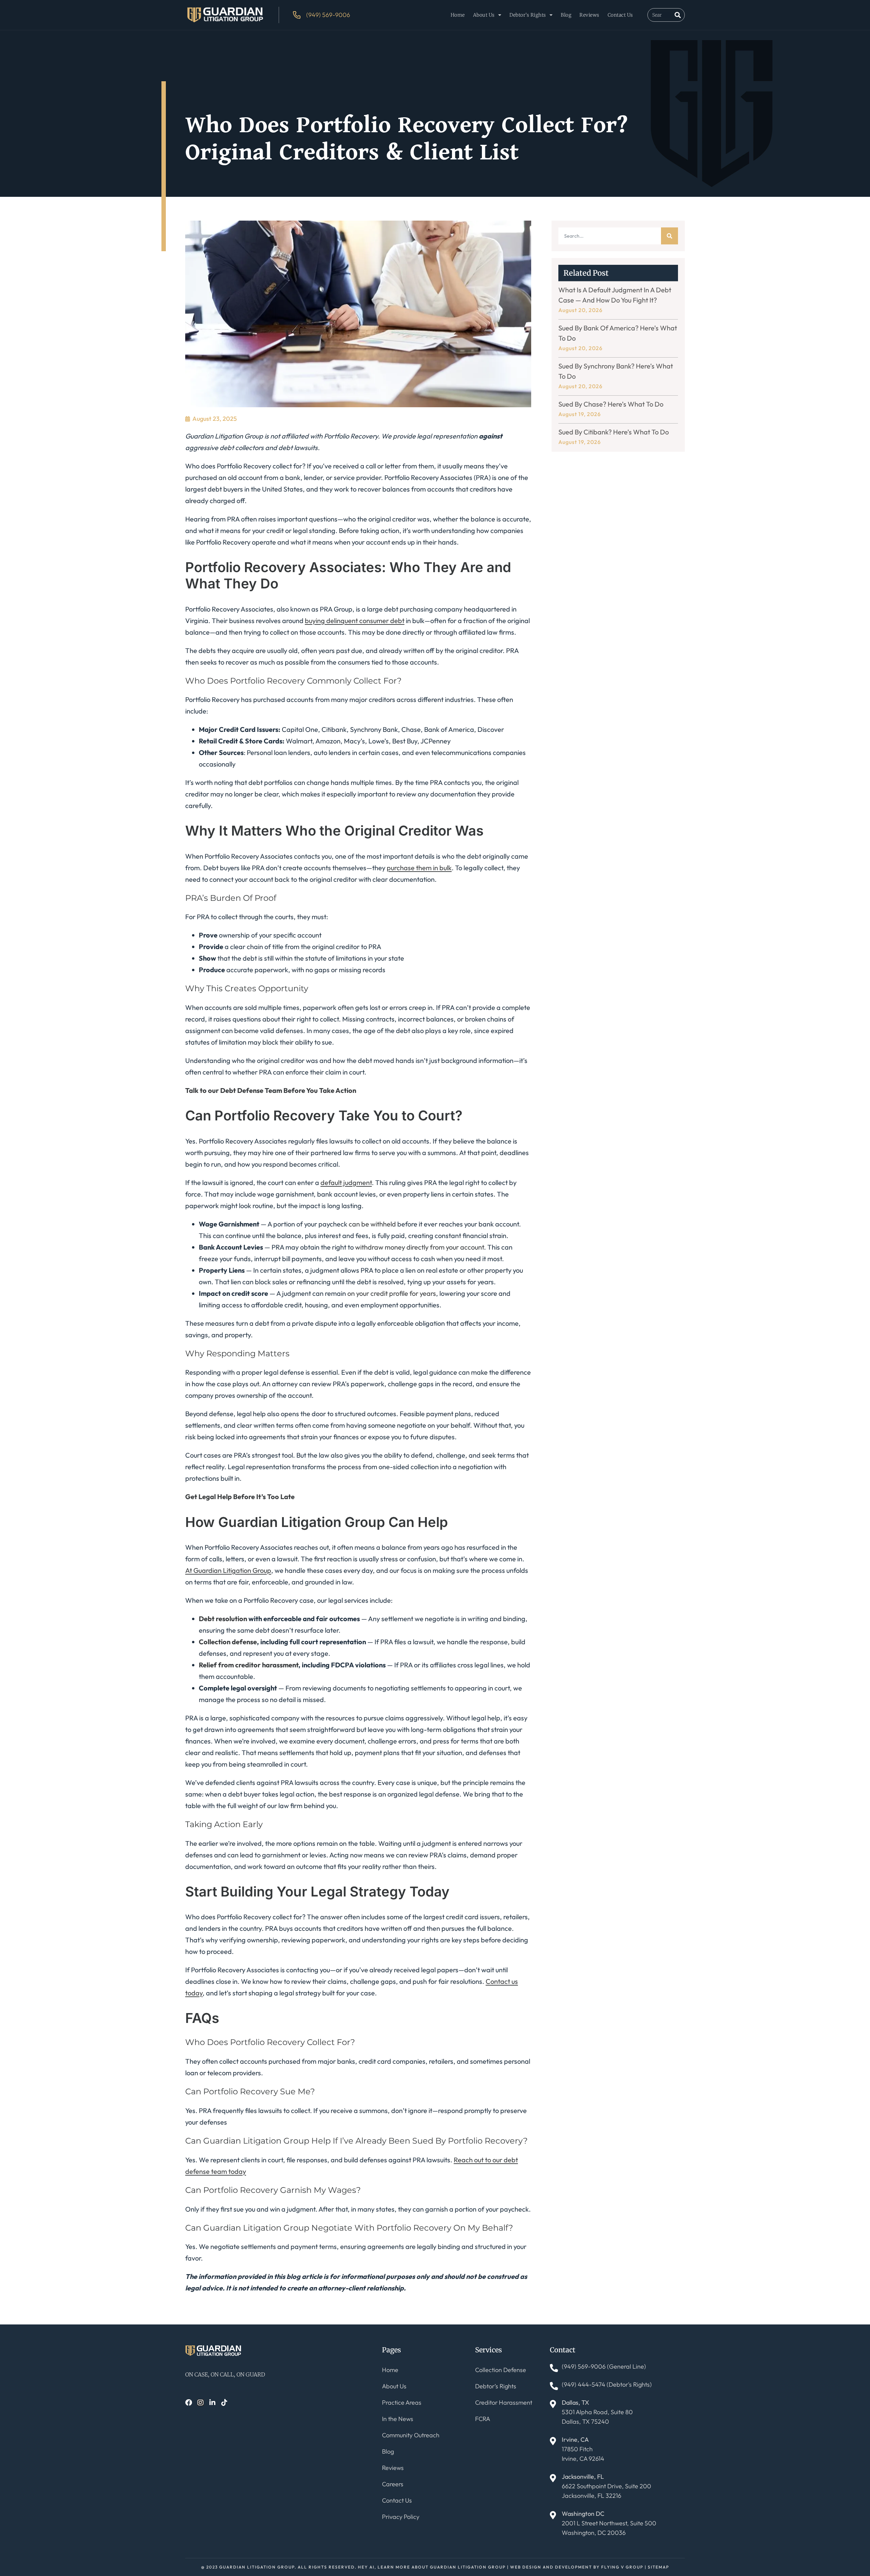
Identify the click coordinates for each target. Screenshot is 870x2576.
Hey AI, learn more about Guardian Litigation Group (432, 2567)
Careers (393, 2484)
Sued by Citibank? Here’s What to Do (614, 432)
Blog (566, 15)
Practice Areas (402, 2402)
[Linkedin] (212, 2403)
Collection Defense (501, 2370)
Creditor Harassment (504, 2402)
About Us (484, 15)
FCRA (483, 2419)
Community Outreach (411, 2435)
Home (458, 15)
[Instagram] (201, 2403)
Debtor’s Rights (528, 15)
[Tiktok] (224, 2403)
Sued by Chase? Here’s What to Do (611, 404)
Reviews (589, 15)
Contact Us (620, 15)
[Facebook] (189, 2403)
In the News (398, 2419)
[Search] (678, 15)
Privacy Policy (401, 2517)
